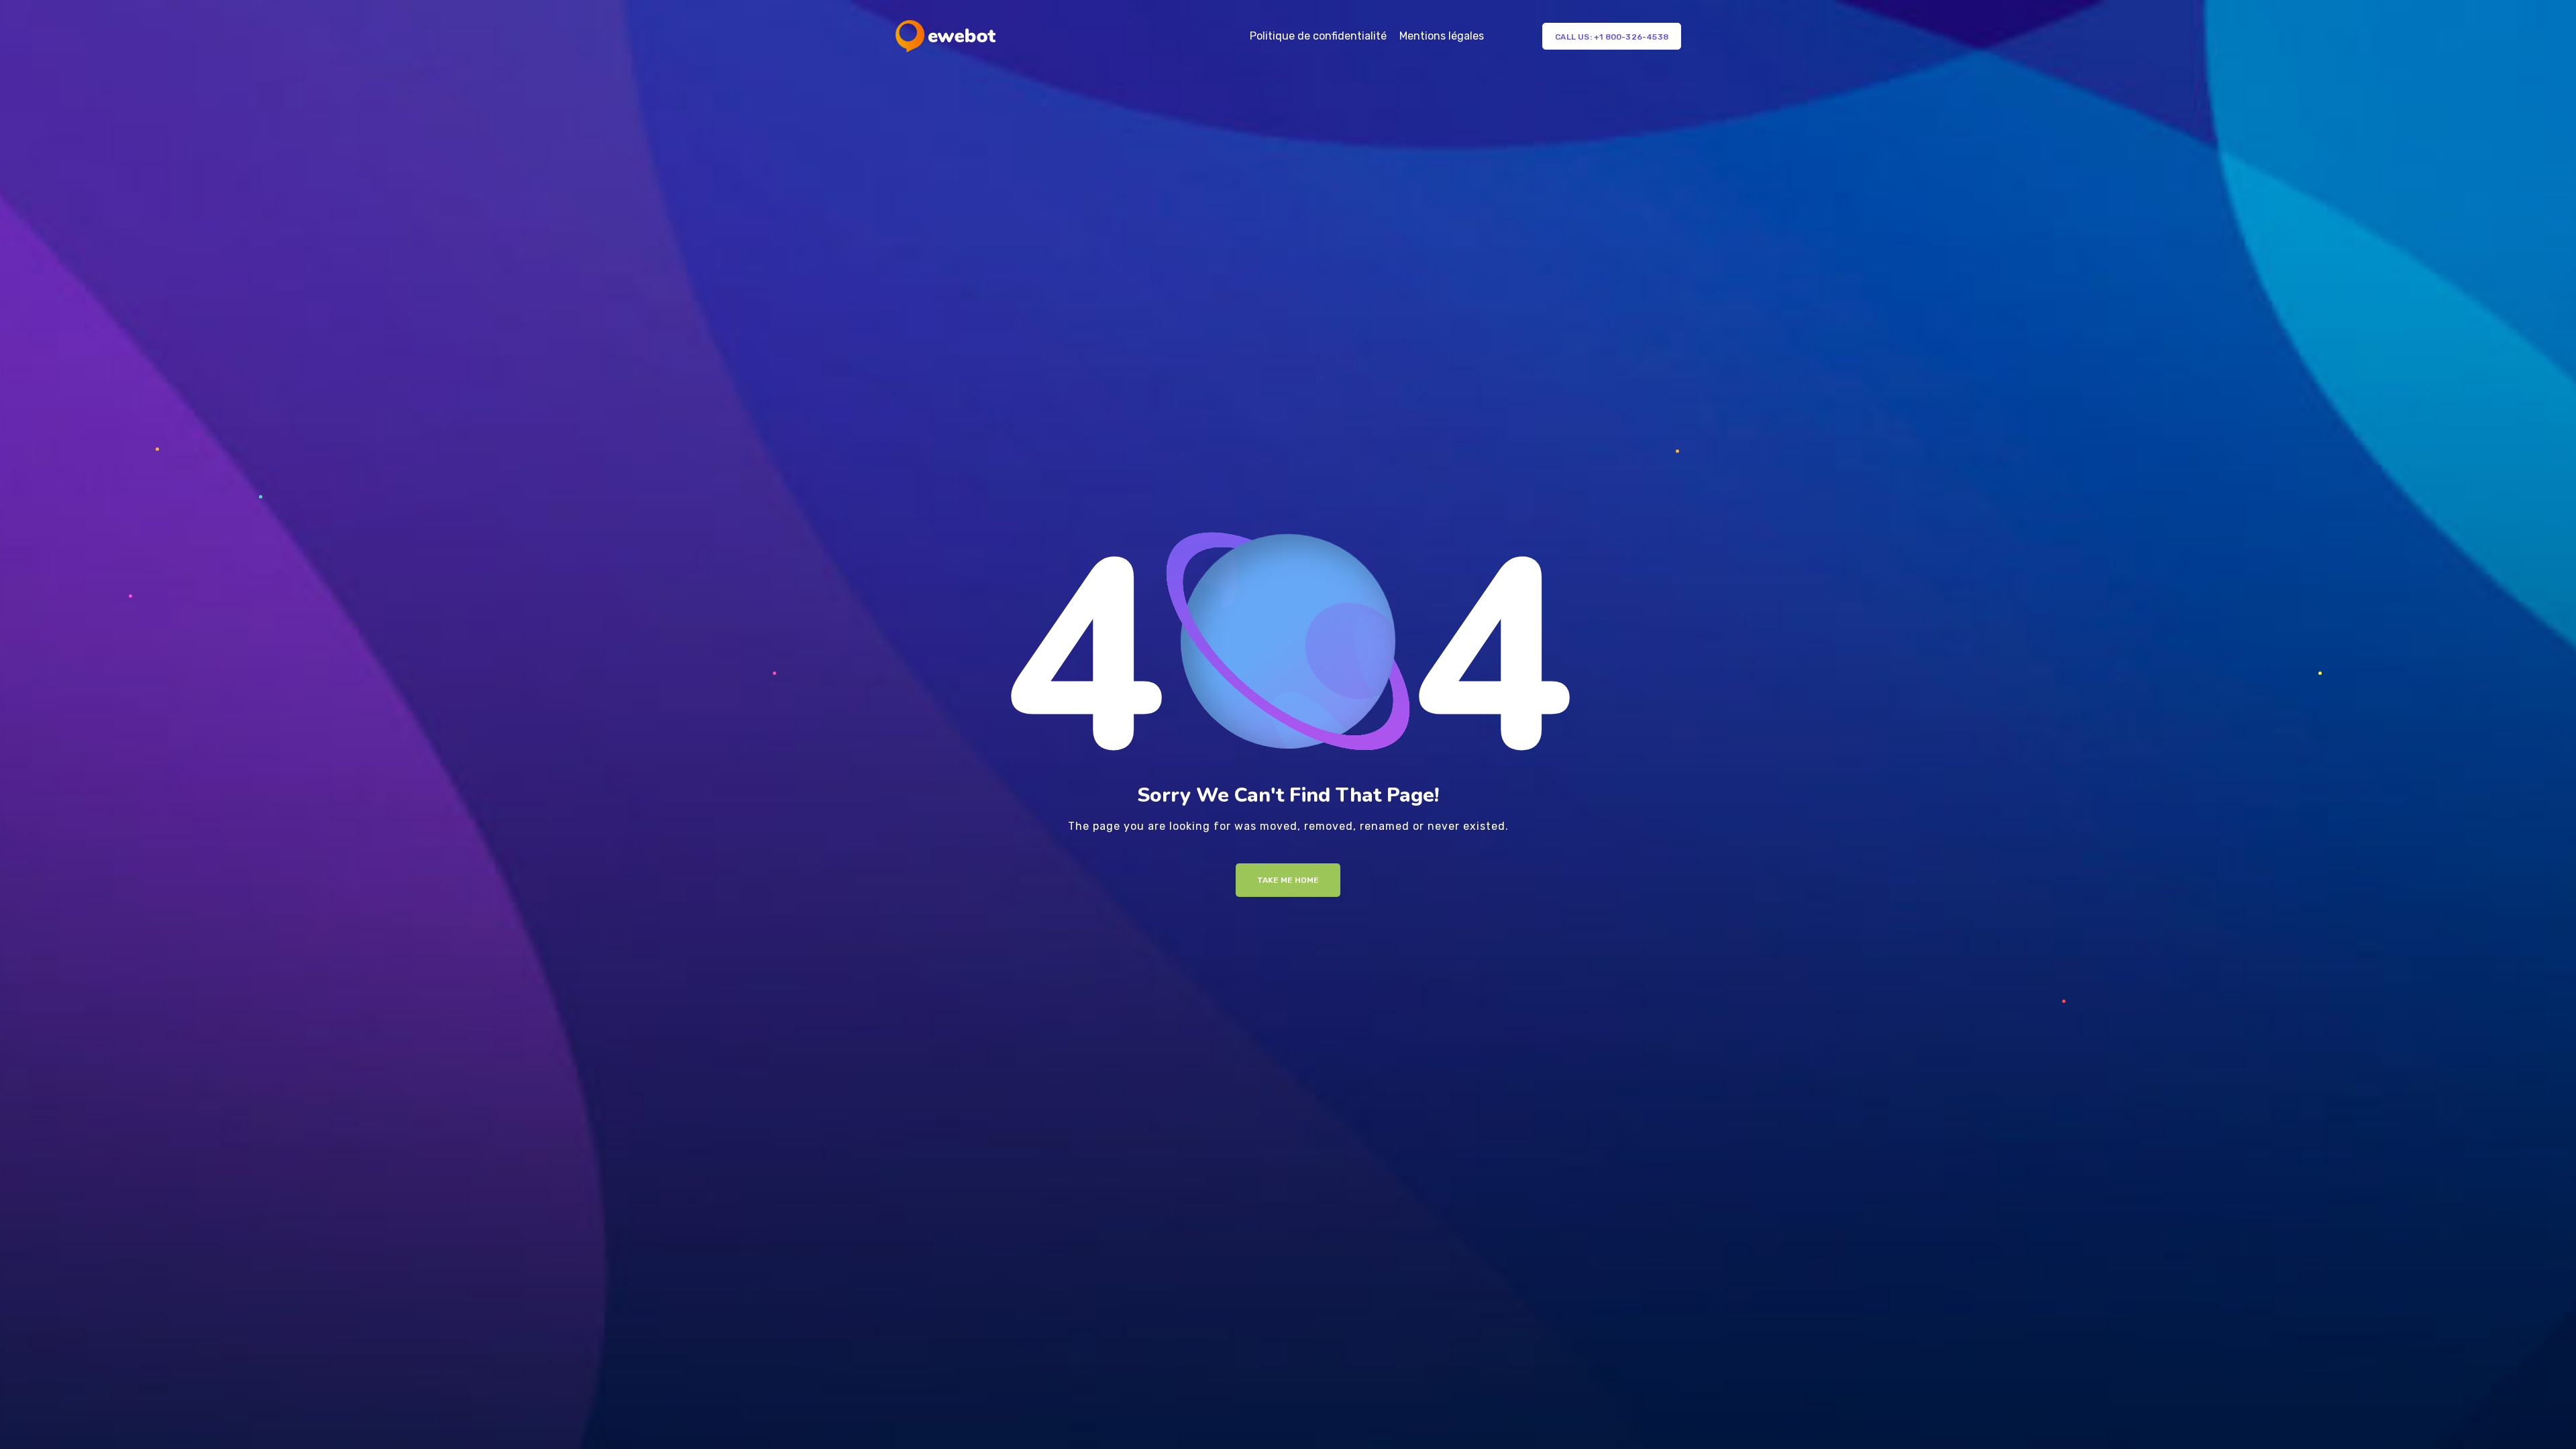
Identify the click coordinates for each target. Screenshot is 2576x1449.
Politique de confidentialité (1318, 36)
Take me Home (1288, 880)
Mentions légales (1442, 36)
